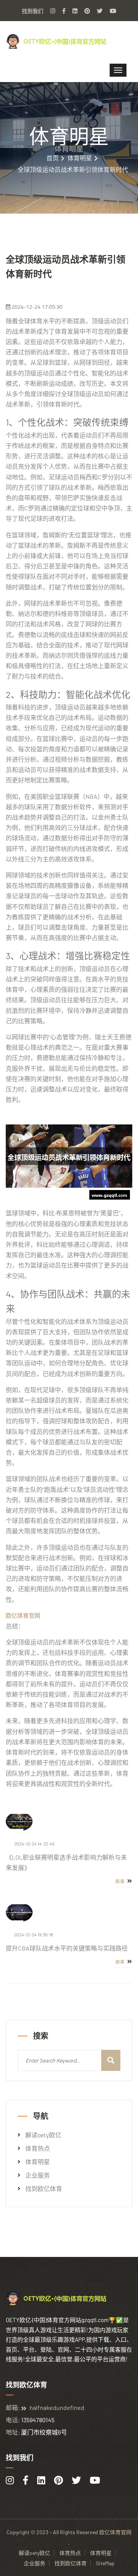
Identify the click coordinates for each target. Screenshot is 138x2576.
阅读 (121, 1881)
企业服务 (38, 2175)
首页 (53, 158)
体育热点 (38, 2148)
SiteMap (105, 2563)
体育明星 (80, 158)
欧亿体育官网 (115, 2532)
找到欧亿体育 (44, 2189)
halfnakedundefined (57, 2407)
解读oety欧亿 (43, 2135)
